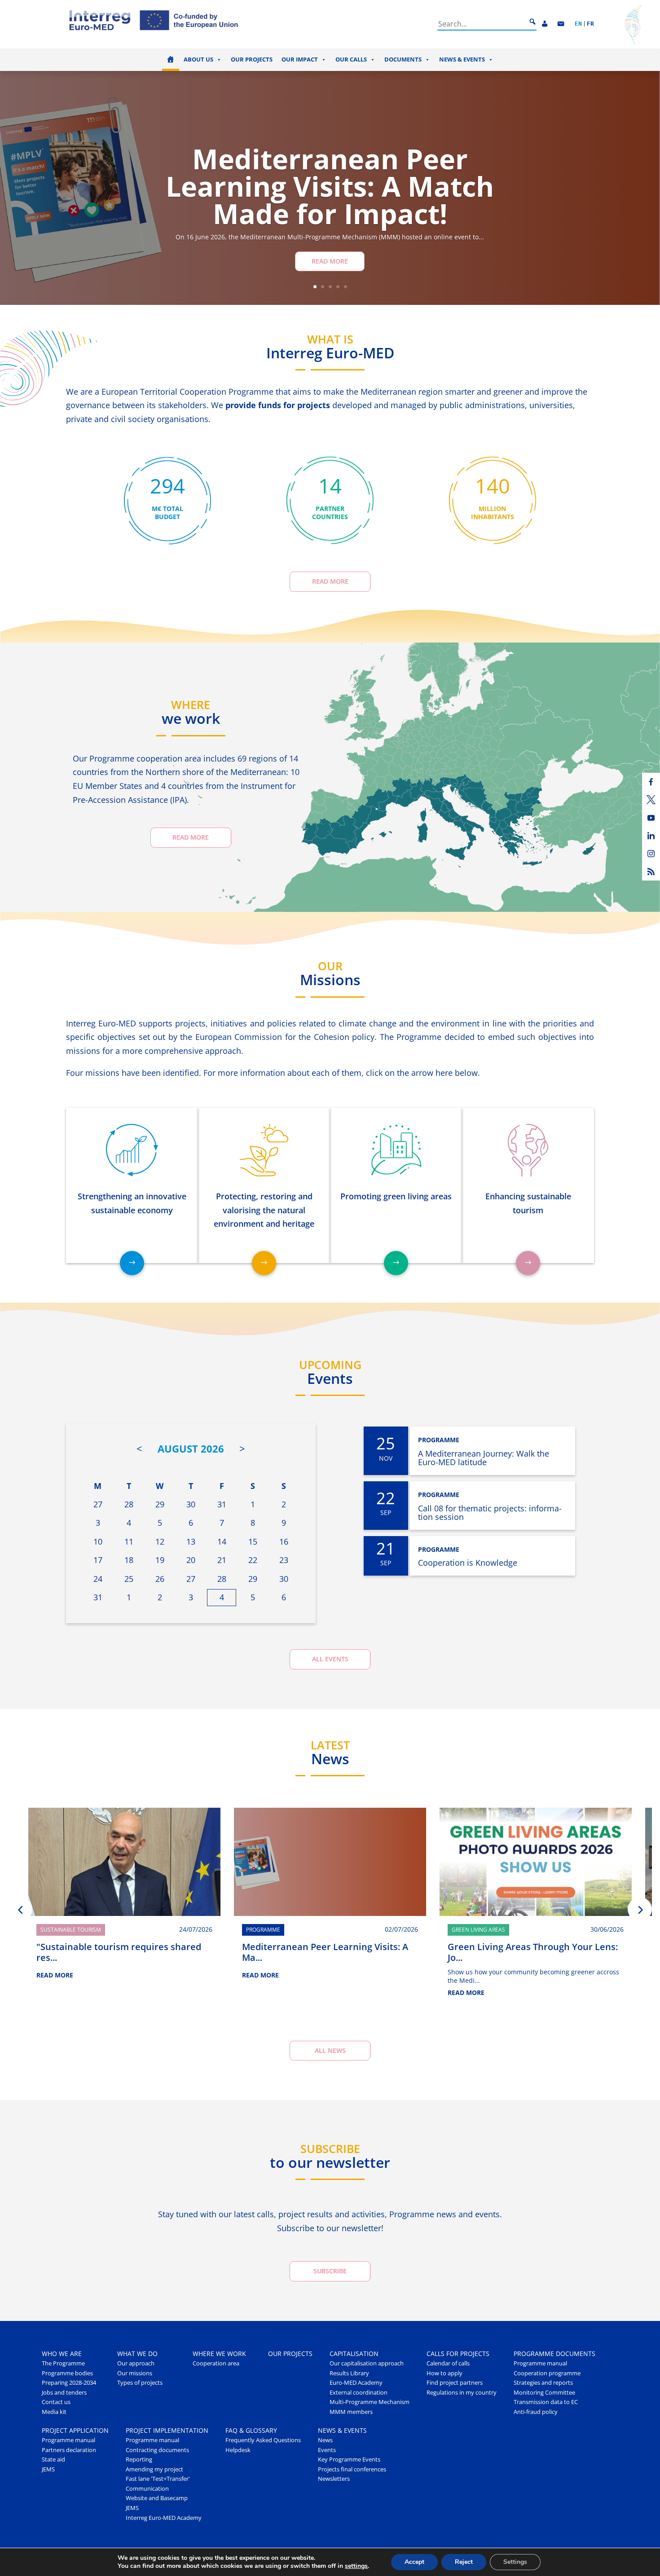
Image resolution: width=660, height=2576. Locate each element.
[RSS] (651, 872)
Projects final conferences (352, 2469)
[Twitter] (651, 800)
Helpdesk (238, 2450)
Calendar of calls (448, 2363)
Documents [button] (403, 59)
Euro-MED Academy (356, 2383)
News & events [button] (462, 59)
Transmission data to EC (546, 2402)
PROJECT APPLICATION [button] (75, 2430)
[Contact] (561, 24)
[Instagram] (651, 854)
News (325, 2440)
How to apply (444, 2373)
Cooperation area (216, 2363)
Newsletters (334, 2479)
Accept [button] (414, 2562)
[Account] (545, 24)
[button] (20, 1909)
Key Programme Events (349, 2459)
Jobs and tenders (64, 2393)
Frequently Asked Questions (263, 2440)
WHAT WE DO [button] (137, 2354)
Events (327, 2450)
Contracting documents (157, 2450)
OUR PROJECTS (290, 2354)
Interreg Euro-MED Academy (164, 2518)
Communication (147, 2489)
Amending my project (154, 2469)
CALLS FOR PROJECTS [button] (458, 2354)
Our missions (135, 2373)
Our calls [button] (351, 59)
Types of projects (140, 2383)
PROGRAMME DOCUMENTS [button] (554, 2354)
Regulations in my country (462, 2393)
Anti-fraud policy (536, 2412)
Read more (330, 581)
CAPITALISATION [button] (354, 2354)
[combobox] (482, 24)
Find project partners (455, 2383)
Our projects (252, 59)
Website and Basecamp (157, 2498)
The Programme (63, 2363)
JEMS (48, 2469)
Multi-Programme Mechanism (370, 2402)
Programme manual (540, 2363)
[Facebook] (651, 782)
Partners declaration (69, 2450)
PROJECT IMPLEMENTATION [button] (167, 2430)
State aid (53, 2459)
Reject (464, 2562)
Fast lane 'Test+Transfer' (158, 2479)
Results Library (349, 2373)
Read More (330, 261)
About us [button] (198, 59)
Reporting (139, 2459)
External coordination (359, 2393)
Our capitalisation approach (367, 2363)
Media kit (54, 2412)
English (578, 24)
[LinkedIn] (651, 836)
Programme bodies (67, 2373)
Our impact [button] (300, 59)
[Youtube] (651, 818)
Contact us (56, 2402)
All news (330, 2050)
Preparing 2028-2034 (69, 2383)
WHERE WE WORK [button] (219, 2354)
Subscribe (330, 2271)
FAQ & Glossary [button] (251, 2430)
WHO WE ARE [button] (62, 2354)
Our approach (136, 2363)
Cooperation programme (547, 2373)
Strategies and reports (543, 2383)
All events (330, 1659)
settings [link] (356, 2566)
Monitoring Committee (544, 2393)
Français (590, 24)
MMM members (351, 2412)
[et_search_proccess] (532, 22)
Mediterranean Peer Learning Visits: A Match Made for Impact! (330, 186)
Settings (515, 2562)
